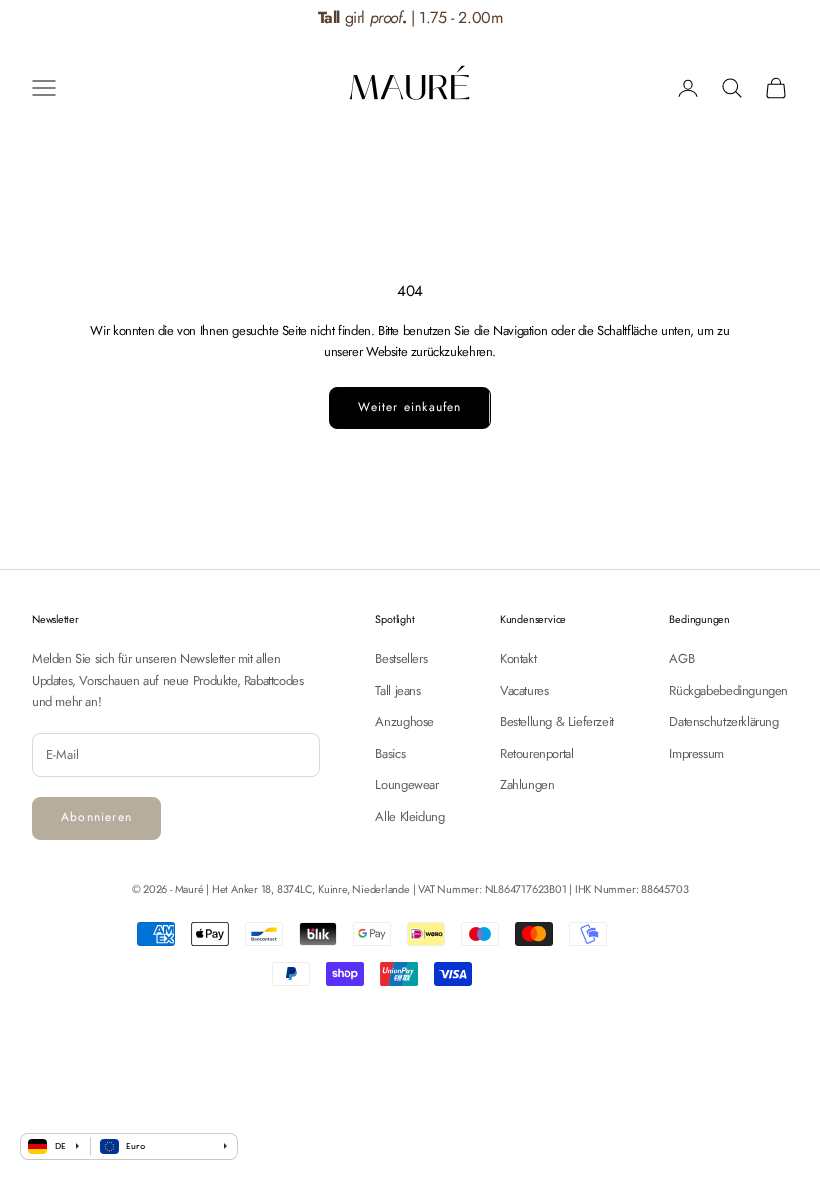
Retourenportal (537, 753)
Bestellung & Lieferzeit (557, 721)
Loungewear (406, 784)
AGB (681, 658)
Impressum (696, 753)
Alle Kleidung (409, 816)
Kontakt (518, 658)
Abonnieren (96, 817)
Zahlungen (527, 784)
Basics (390, 753)
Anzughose (404, 721)
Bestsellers (401, 658)
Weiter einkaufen (409, 407)
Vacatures (524, 690)
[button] (781, 18)
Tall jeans (397, 690)
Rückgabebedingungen (728, 690)
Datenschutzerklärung (723, 721)
